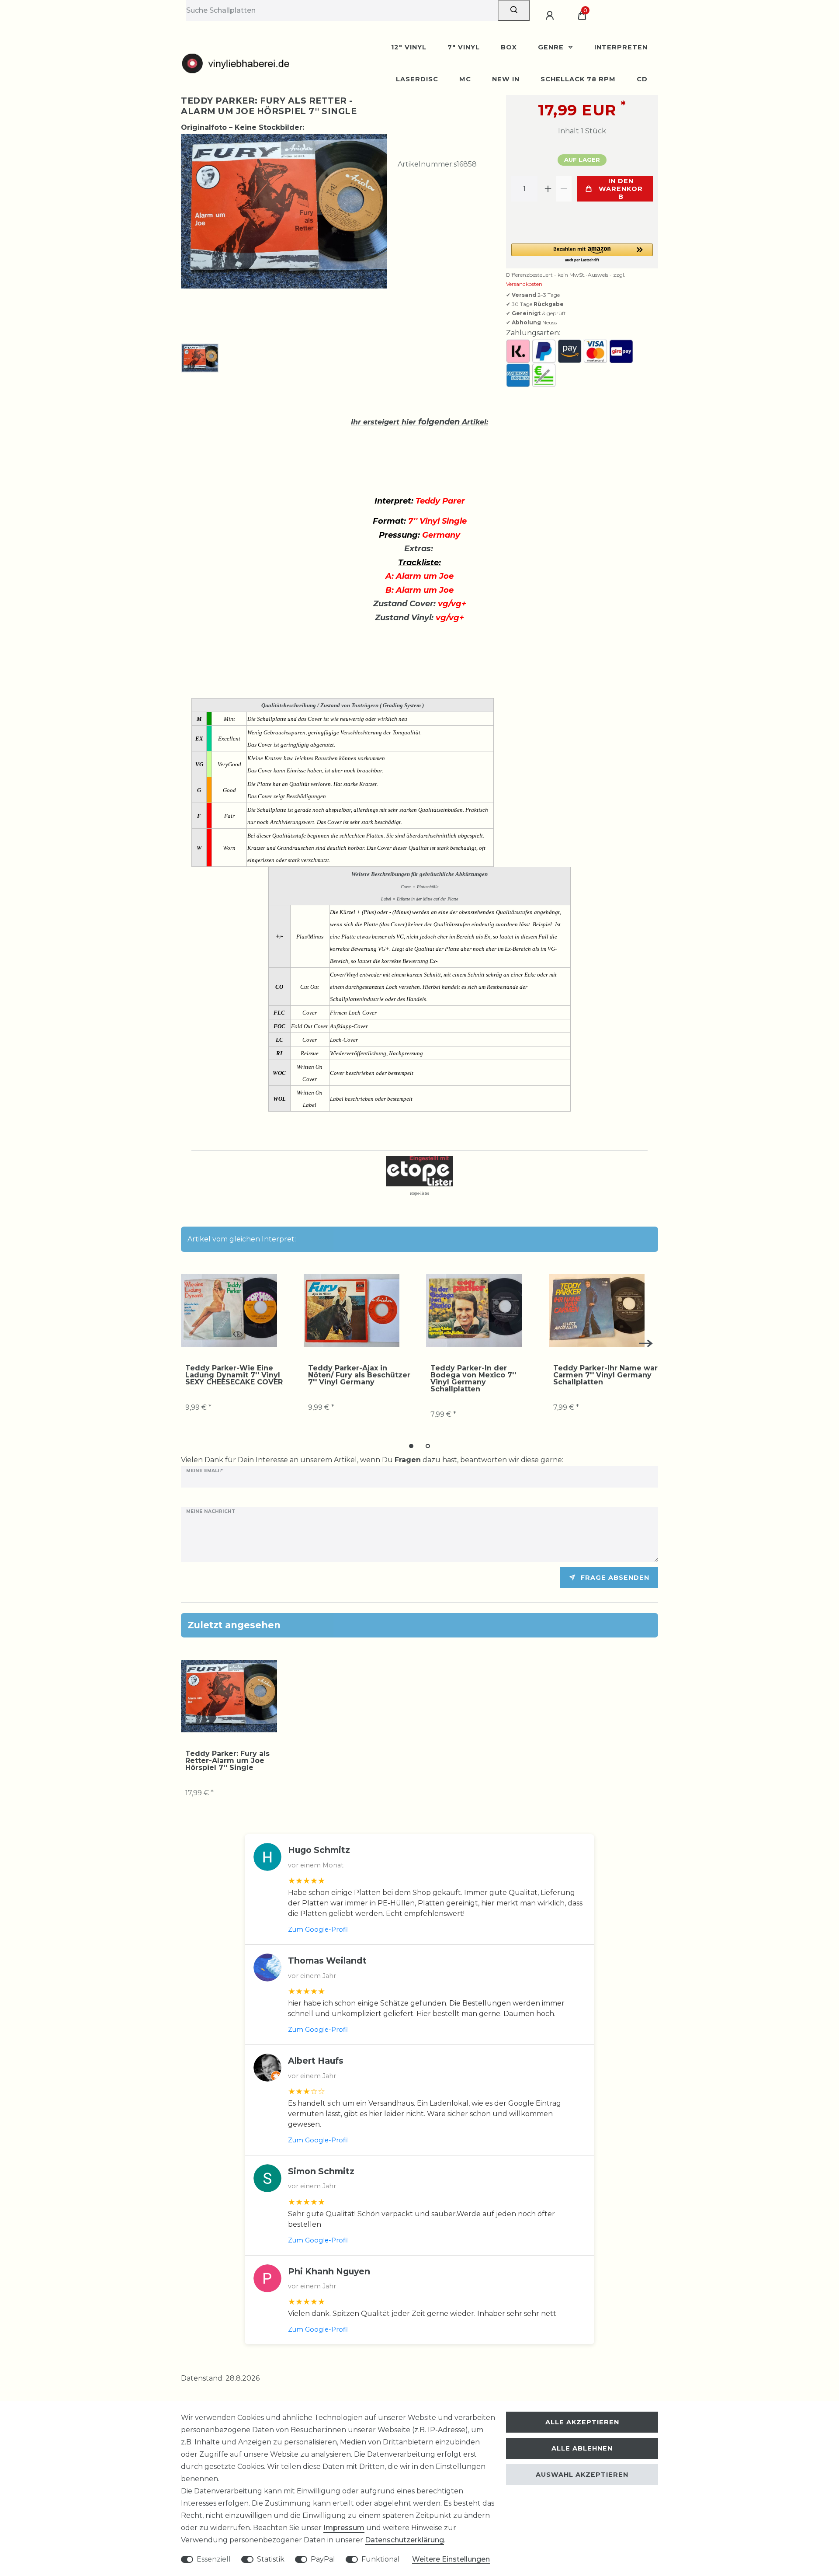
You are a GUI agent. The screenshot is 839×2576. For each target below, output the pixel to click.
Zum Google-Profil (318, 1929)
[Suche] (514, 10)
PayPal (323, 2559)
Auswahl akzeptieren (582, 2475)
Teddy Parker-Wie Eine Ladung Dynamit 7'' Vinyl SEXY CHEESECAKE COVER (234, 1375)
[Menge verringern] (564, 189)
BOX (509, 47)
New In (506, 79)
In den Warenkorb (621, 189)
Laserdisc (417, 79)
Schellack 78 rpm (578, 79)
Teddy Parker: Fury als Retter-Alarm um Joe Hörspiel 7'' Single (227, 1761)
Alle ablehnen (582, 2448)
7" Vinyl (464, 47)
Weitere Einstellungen (451, 2559)
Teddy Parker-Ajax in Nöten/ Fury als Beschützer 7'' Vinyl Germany (359, 1375)
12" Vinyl (409, 47)
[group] (229, 1311)
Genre (552, 47)
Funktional (381, 2559)
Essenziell (214, 2559)
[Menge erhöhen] (548, 189)
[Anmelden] (551, 16)
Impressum (344, 2528)
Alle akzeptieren (582, 2422)
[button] (582, 253)
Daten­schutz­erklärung (404, 2540)
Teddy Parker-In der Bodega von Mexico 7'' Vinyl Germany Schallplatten (473, 1379)
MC (465, 79)
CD (642, 79)
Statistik (271, 2559)
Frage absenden (615, 1578)
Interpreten (621, 47)
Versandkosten (524, 284)
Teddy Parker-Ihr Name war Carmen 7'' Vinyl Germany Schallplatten (605, 1375)
